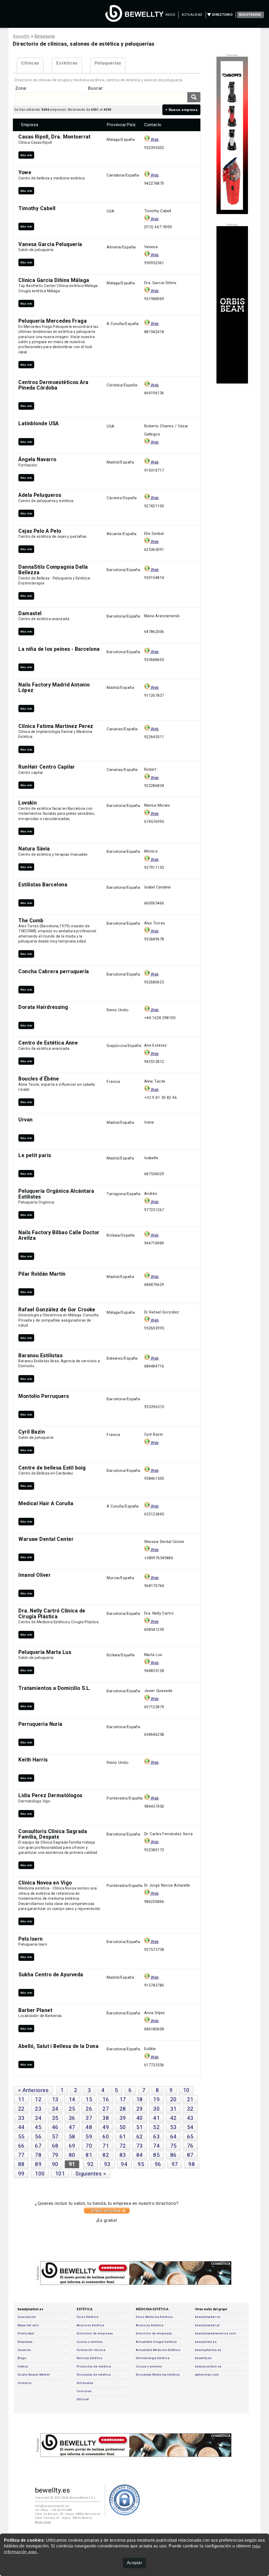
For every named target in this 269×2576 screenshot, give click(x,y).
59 (89, 2137)
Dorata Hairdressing (43, 1007)
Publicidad (26, 2333)
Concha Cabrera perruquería (54, 972)
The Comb (31, 921)
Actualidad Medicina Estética (158, 2350)
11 (21, 2099)
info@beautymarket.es (52, 2506)
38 (106, 2118)
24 (55, 2109)
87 (190, 2155)
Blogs (22, 2358)
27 (106, 2109)
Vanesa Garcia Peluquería (50, 244)
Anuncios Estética (90, 2325)
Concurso (84, 2391)
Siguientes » (91, 2174)
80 (72, 2155)
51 (140, 2127)
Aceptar (134, 2563)
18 (140, 2099)
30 (156, 2109)
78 (38, 2155)
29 (140, 2109)
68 (55, 2146)
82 (106, 2155)
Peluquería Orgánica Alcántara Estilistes (56, 1194)
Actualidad (192, 15)
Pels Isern (30, 1939)
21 (190, 2099)
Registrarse (250, 15)
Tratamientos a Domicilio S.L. (55, 1688)
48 (89, 2127)
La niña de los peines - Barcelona (59, 649)
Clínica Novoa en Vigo (45, 1883)
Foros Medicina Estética (154, 2317)
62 (140, 2137)
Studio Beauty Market (34, 2375)
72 (123, 2146)
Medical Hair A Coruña (46, 1503)
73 (140, 2146)
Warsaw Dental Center (46, 1539)
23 (38, 2109)
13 (55, 2099)
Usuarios (24, 2350)
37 (89, 2118)
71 (106, 2146)
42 (174, 2118)
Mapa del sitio (28, 2325)
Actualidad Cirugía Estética (156, 2342)
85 (156, 2155)
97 (175, 2164)
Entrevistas (85, 2383)
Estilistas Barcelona (43, 885)
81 (89, 2155)
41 (156, 2118)
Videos (23, 2367)
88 (21, 2164)
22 (21, 2109)
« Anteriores (33, 2090)
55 (21, 2137)
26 (89, 2109)
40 (140, 2118)
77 (21, 2155)
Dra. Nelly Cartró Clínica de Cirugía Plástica (52, 1614)
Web (154, 140)
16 (106, 2099)
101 (60, 2174)
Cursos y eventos (90, 2342)
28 (123, 2109)
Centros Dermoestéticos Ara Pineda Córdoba (53, 385)
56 (38, 2137)
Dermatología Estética (153, 2358)
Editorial (83, 2399)
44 (21, 2127)
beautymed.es (206, 2342)
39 (123, 2118)
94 (124, 2164)
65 (190, 2137)
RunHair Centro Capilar (47, 767)
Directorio (222, 15)
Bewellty (21, 36)
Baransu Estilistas (40, 1356)
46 (55, 2127)
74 (156, 2146)
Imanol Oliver (35, 1575)
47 (72, 2127)
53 (174, 2127)
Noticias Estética (89, 2358)
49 (106, 2127)
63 (156, 2137)
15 (89, 2099)
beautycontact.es (208, 2367)
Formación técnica (91, 2350)
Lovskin (28, 803)
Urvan (25, 1120)
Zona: (21, 88)
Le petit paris (35, 1155)
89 (38, 2164)
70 (89, 2146)
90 (55, 2164)
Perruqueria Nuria (40, 1724)
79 (55, 2155)
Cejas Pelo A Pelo (40, 531)
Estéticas (67, 63)
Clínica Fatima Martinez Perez (56, 726)
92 (90, 2164)
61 (123, 2137)
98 (192, 2164)
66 (21, 2146)
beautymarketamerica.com (215, 2333)
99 (21, 2174)
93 (107, 2164)
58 (72, 2137)
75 (174, 2146)
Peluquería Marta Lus (45, 1652)
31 (174, 2109)
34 (38, 2118)
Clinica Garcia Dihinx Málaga (54, 280)
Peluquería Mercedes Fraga (53, 321)
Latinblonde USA (39, 424)
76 (190, 2146)
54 (190, 2127)
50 (123, 2127)
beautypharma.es (208, 2350)
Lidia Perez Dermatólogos (50, 1795)
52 (156, 2127)
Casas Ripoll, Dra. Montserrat (55, 137)
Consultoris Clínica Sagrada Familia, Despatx (53, 1834)
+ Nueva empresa (182, 110)
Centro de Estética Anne (48, 1043)
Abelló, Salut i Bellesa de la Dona (58, 2046)
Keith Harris (33, 1760)
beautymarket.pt (207, 2325)
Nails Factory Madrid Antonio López (54, 688)
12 (38, 2099)
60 (106, 2137)
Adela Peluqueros (40, 495)
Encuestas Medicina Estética (158, 2375)
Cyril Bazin (32, 1432)
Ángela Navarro (37, 459)
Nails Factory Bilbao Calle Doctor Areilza (59, 1235)
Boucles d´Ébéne (39, 1079)
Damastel (30, 613)
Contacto (25, 2383)
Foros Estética (87, 2317)
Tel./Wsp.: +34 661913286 (54, 2510)
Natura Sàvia (34, 849)
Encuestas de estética (94, 2375)
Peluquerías (108, 63)
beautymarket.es (208, 2317)
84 (140, 2155)
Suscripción (27, 2317)
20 (174, 2099)
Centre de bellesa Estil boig (52, 1468)
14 (72, 2099)
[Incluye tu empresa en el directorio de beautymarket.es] (107, 2212)
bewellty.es (203, 2358)
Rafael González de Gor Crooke (57, 1310)
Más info (26, 155)
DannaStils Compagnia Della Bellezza (53, 570)
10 (186, 2090)
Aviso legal (43, 2522)
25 (72, 2109)
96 (158, 2164)
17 (123, 2099)
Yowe (25, 172)
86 (174, 2155)
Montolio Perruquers (44, 1396)
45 (38, 2127)
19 (156, 2099)
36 (72, 2118)
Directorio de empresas (95, 2333)
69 (72, 2146)
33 (21, 2118)
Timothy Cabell (37, 208)
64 (174, 2137)
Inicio (170, 15)
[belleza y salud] (134, 19)
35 (55, 2118)
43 (190, 2118)
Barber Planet (35, 2010)
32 (190, 2109)
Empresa (30, 125)
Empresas (25, 2342)
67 (38, 2146)
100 (40, 2174)
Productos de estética (94, 2367)
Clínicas (30, 63)
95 (141, 2164)
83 (123, 2155)
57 (55, 2137)
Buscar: (96, 88)
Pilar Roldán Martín (42, 1274)
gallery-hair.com (207, 2375)
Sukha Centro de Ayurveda (51, 1975)
